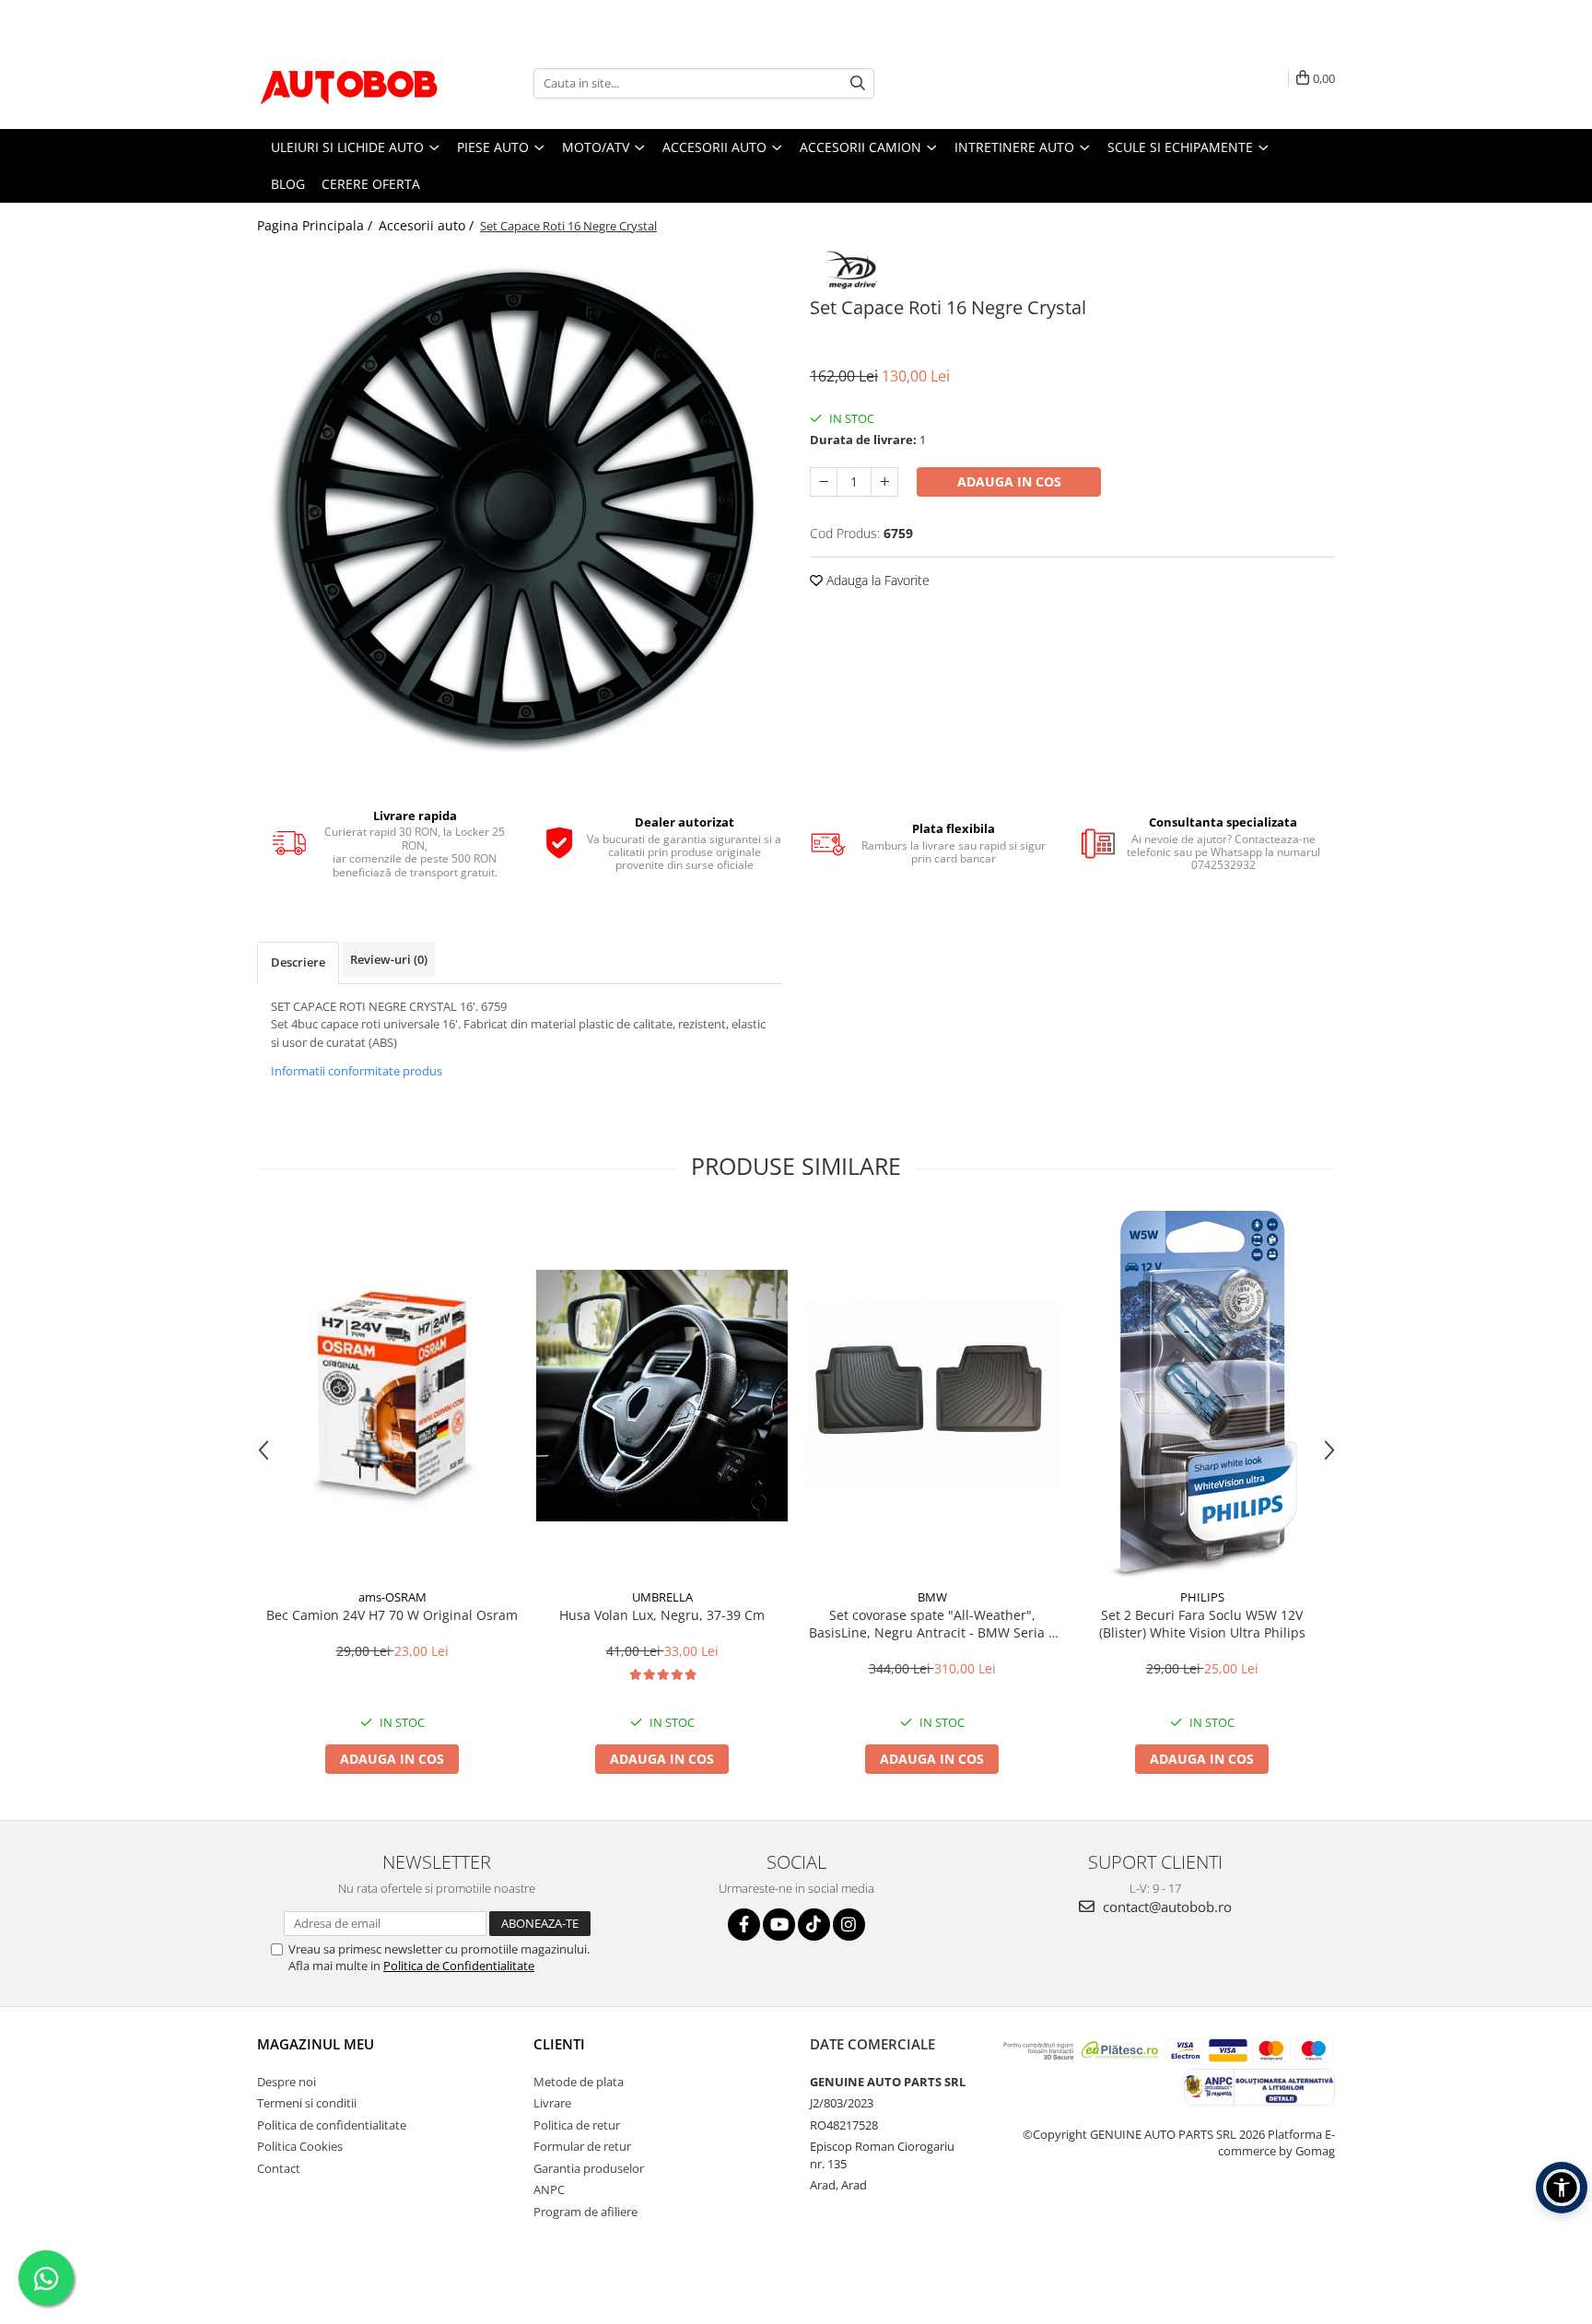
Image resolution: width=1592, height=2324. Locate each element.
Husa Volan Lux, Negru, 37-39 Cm (662, 1615)
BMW (932, 1597)
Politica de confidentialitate (332, 2125)
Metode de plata (579, 2082)
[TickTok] (814, 1925)
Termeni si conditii (307, 2103)
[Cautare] (858, 83)
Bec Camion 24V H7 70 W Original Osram (392, 1615)
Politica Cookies (300, 2146)
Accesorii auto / (428, 225)
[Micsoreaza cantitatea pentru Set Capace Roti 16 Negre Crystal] (824, 482)
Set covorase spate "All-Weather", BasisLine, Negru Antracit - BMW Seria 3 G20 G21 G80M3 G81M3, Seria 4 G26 (932, 1624)
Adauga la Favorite (876, 580)
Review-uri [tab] (389, 959)
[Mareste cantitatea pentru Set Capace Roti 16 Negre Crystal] (884, 482)
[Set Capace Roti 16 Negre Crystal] (520, 507)
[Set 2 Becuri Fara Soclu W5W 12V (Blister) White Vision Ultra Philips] (1202, 1395)
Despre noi (287, 2082)
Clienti (559, 2044)
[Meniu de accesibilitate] (1562, 2188)
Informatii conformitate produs (357, 1071)
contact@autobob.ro (1165, 1907)
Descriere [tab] (298, 962)
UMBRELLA (662, 1597)
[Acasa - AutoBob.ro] (349, 83)
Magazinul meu (316, 2044)
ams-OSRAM (392, 1597)
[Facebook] (744, 1925)
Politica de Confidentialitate (459, 1966)
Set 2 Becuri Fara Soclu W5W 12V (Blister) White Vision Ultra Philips (1202, 1624)
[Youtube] (779, 1925)
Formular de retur (582, 2146)
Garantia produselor (589, 2168)
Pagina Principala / (316, 225)
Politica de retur (577, 2125)
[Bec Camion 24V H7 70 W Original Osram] (392, 1396)
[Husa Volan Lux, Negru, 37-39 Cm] (662, 1396)
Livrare (552, 2103)
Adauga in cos (1009, 481)
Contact (279, 2168)
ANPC (549, 2189)
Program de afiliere (585, 2212)
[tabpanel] (520, 507)
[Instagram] (849, 1925)
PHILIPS (1202, 1597)
